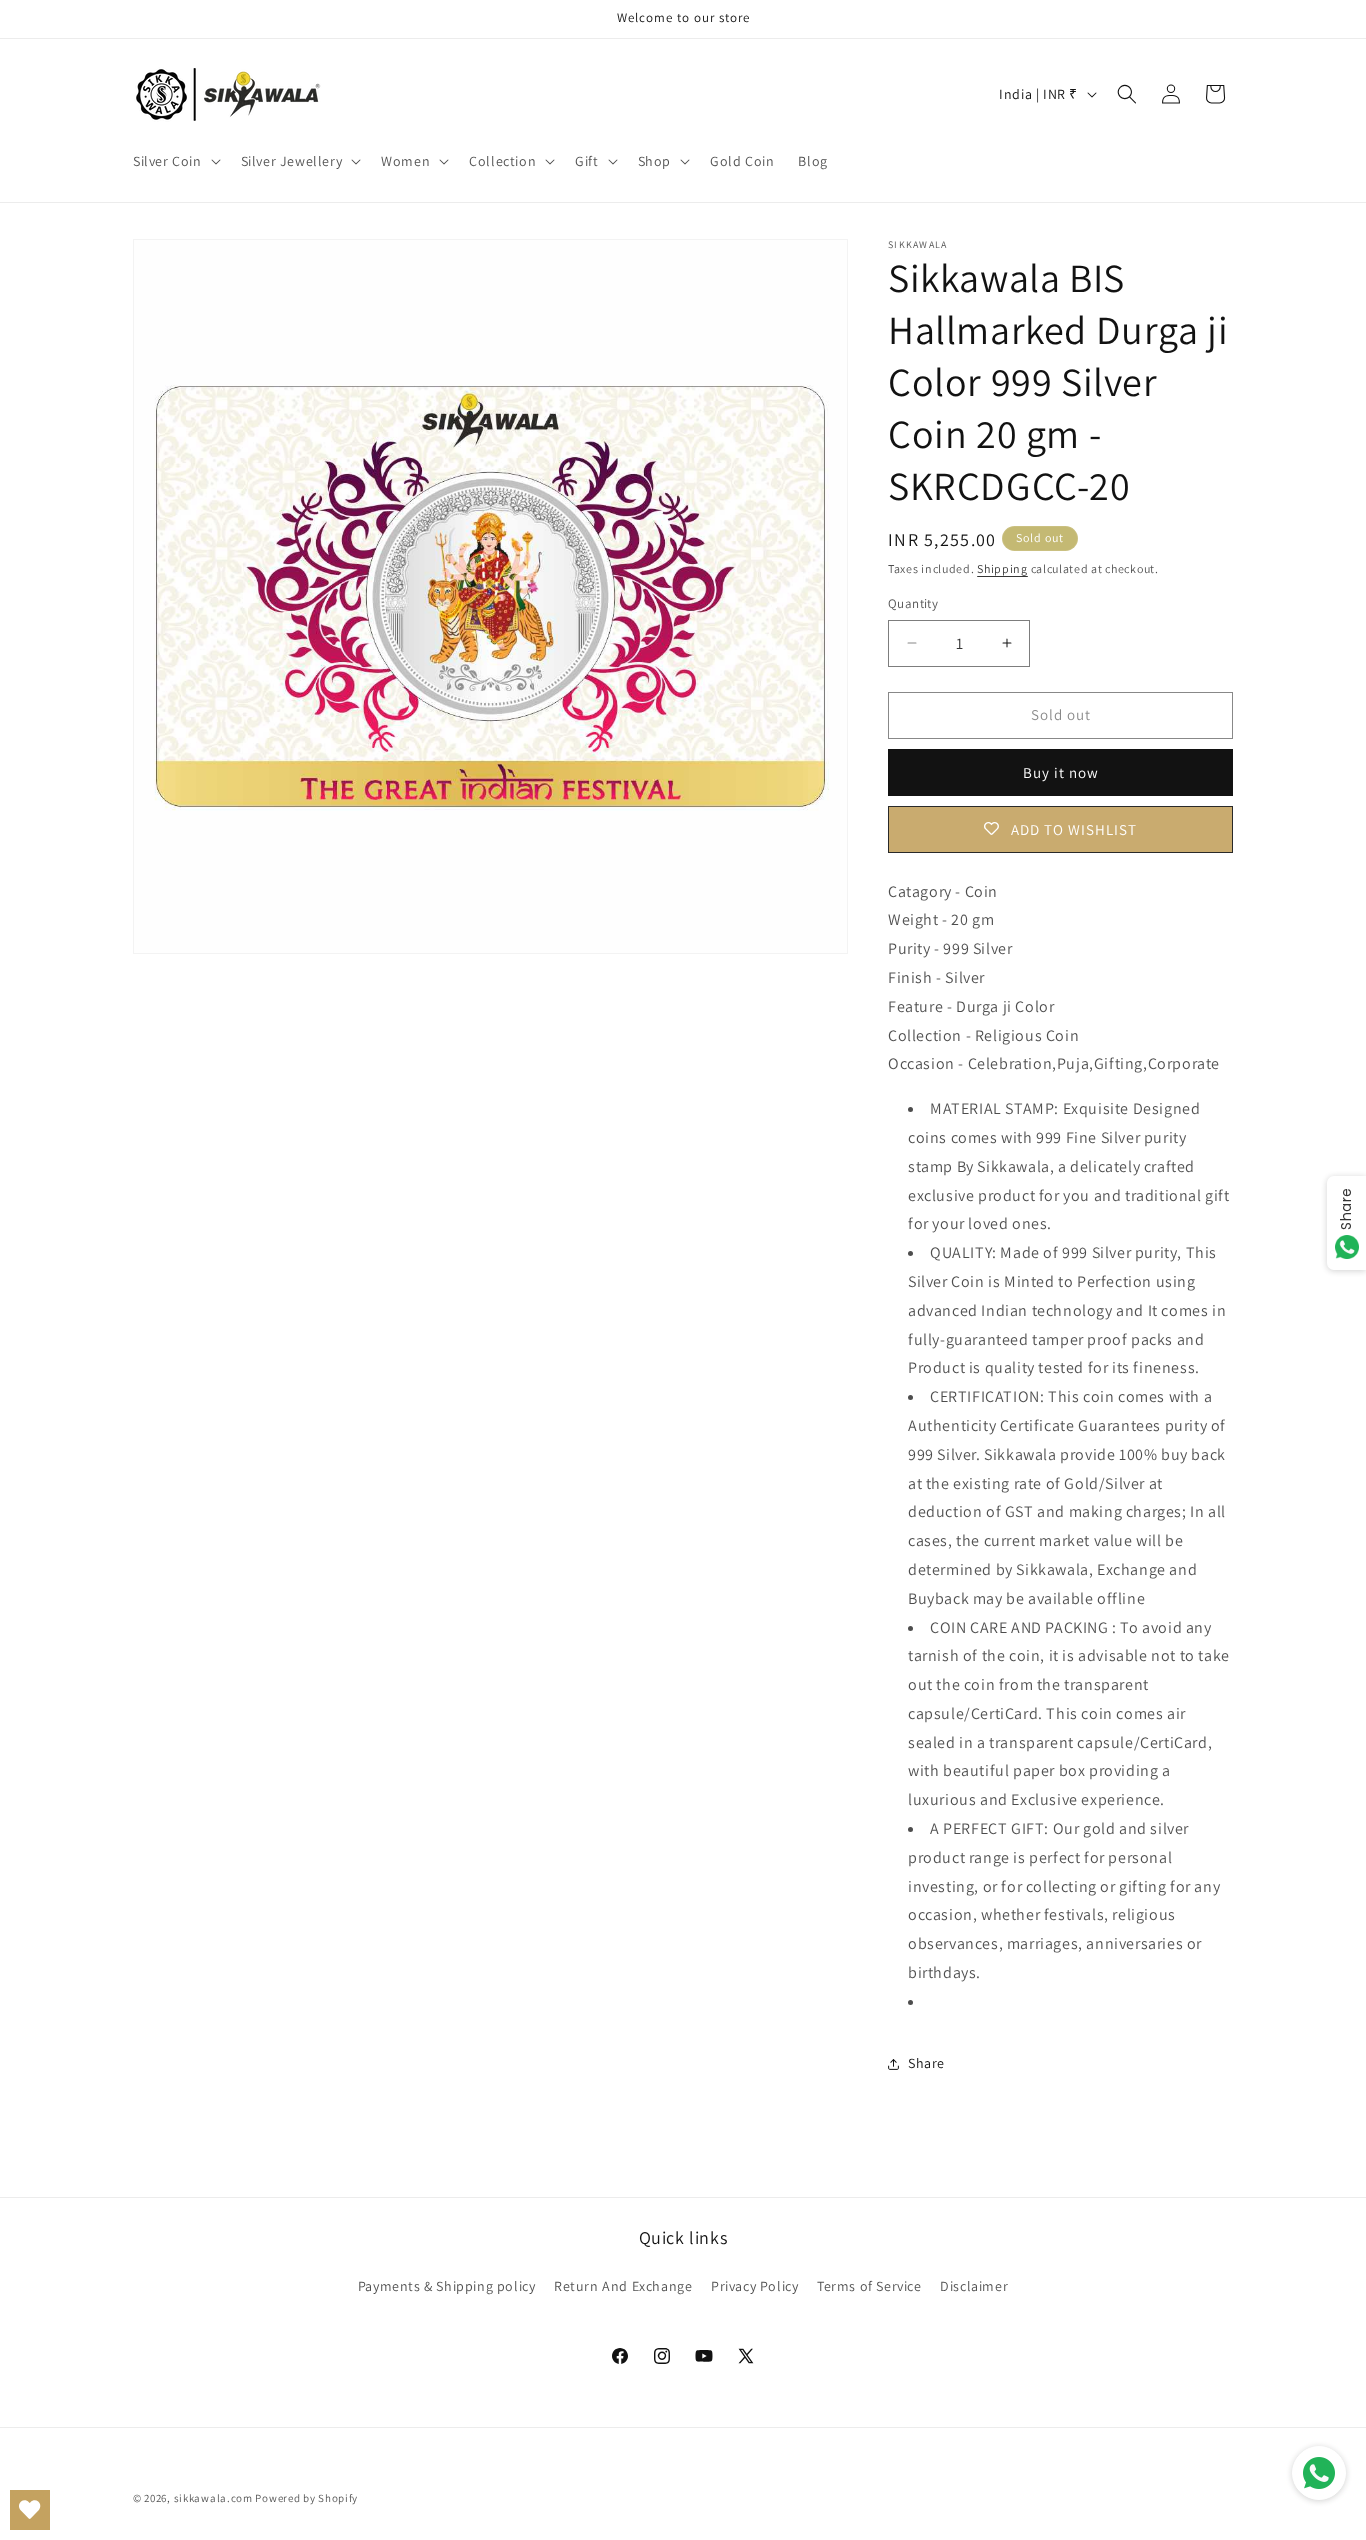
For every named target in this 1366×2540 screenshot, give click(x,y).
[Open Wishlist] (30, 2510)
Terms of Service (869, 2286)
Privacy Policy (754, 2286)
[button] (175, 161)
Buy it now (1061, 772)
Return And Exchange (623, 2286)
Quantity (913, 603)
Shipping (1002, 568)
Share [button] (926, 2063)
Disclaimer (974, 2286)
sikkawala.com (213, 2498)
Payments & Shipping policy (447, 2286)
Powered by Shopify (306, 2498)
